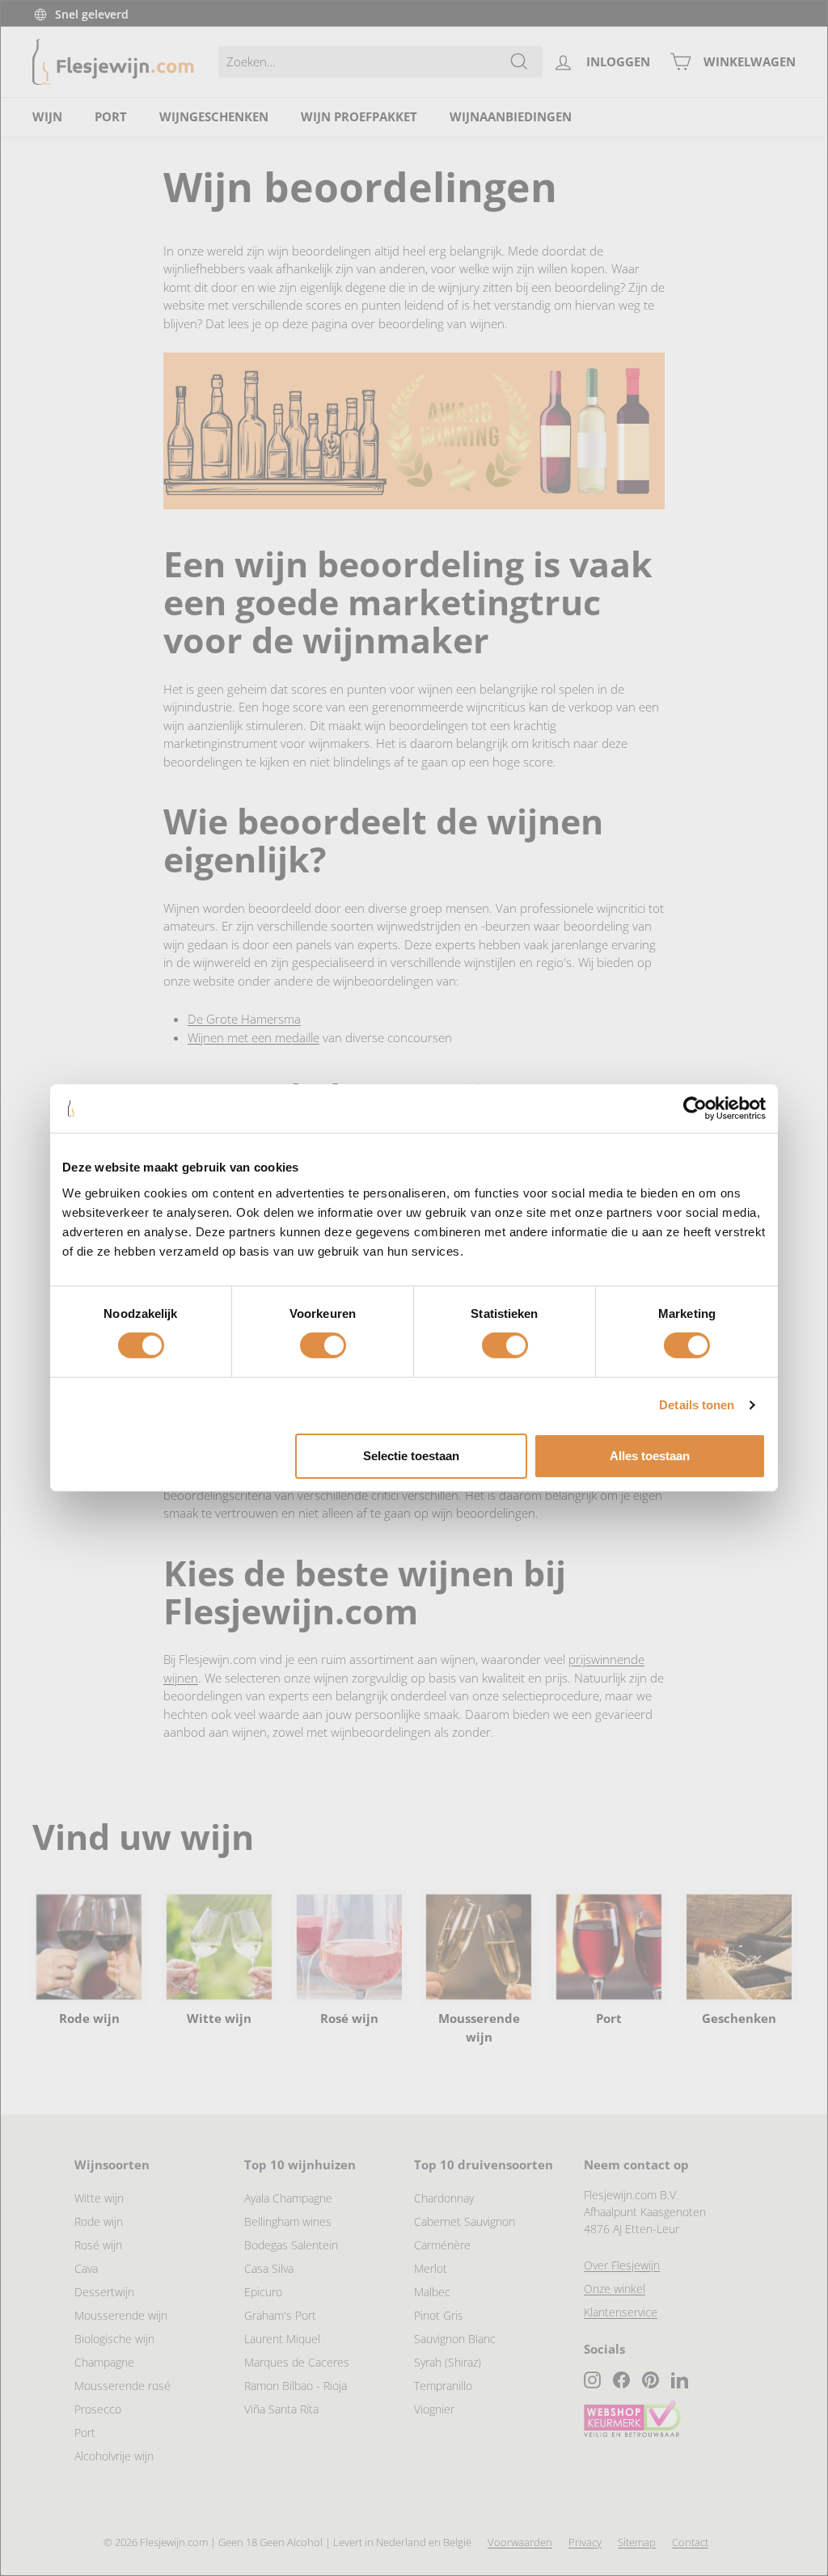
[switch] (323, 1345)
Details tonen (697, 1405)
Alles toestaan (650, 1456)
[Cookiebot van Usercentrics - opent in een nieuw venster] (695, 1109)
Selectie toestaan (411, 1456)
